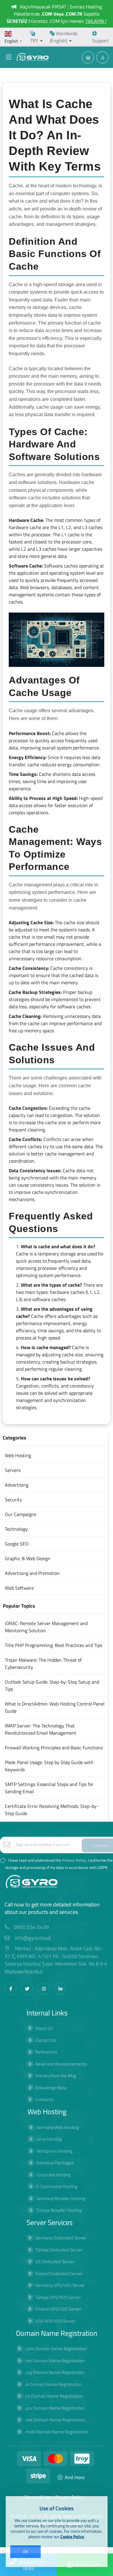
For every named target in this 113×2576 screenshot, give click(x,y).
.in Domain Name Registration (53, 2384)
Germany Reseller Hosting (61, 2198)
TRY (34, 41)
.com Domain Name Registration (56, 2349)
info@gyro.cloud (33, 1938)
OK (25, 2552)
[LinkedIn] (60, 1989)
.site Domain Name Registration (55, 2420)
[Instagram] (44, 1989)
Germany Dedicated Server (61, 2238)
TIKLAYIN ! (96, 21)
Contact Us (46, 2040)
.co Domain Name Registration (54, 2396)
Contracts (44, 2099)
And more (75, 2477)
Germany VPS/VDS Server (60, 2285)
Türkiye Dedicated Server (59, 2250)
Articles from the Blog (56, 2076)
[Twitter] (27, 1989)
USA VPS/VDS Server (55, 2321)
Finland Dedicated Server (59, 2273)
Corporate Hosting (53, 2175)
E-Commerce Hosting (57, 2186)
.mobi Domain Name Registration (56, 2432)
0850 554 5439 (31, 1927)
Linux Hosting (49, 2139)
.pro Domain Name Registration (55, 2408)
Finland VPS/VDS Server (58, 2309)
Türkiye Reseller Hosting (59, 2210)
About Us (44, 2028)
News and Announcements (61, 2064)
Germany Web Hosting (58, 2127)
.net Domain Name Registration (55, 2361)
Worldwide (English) (64, 37)
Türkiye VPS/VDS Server (58, 2297)
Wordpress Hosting (54, 2151)
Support (100, 41)
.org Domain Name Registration (55, 2372)
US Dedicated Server (55, 2261)
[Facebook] (11, 1989)
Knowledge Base (51, 2088)
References (46, 2052)
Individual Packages (55, 2163)
